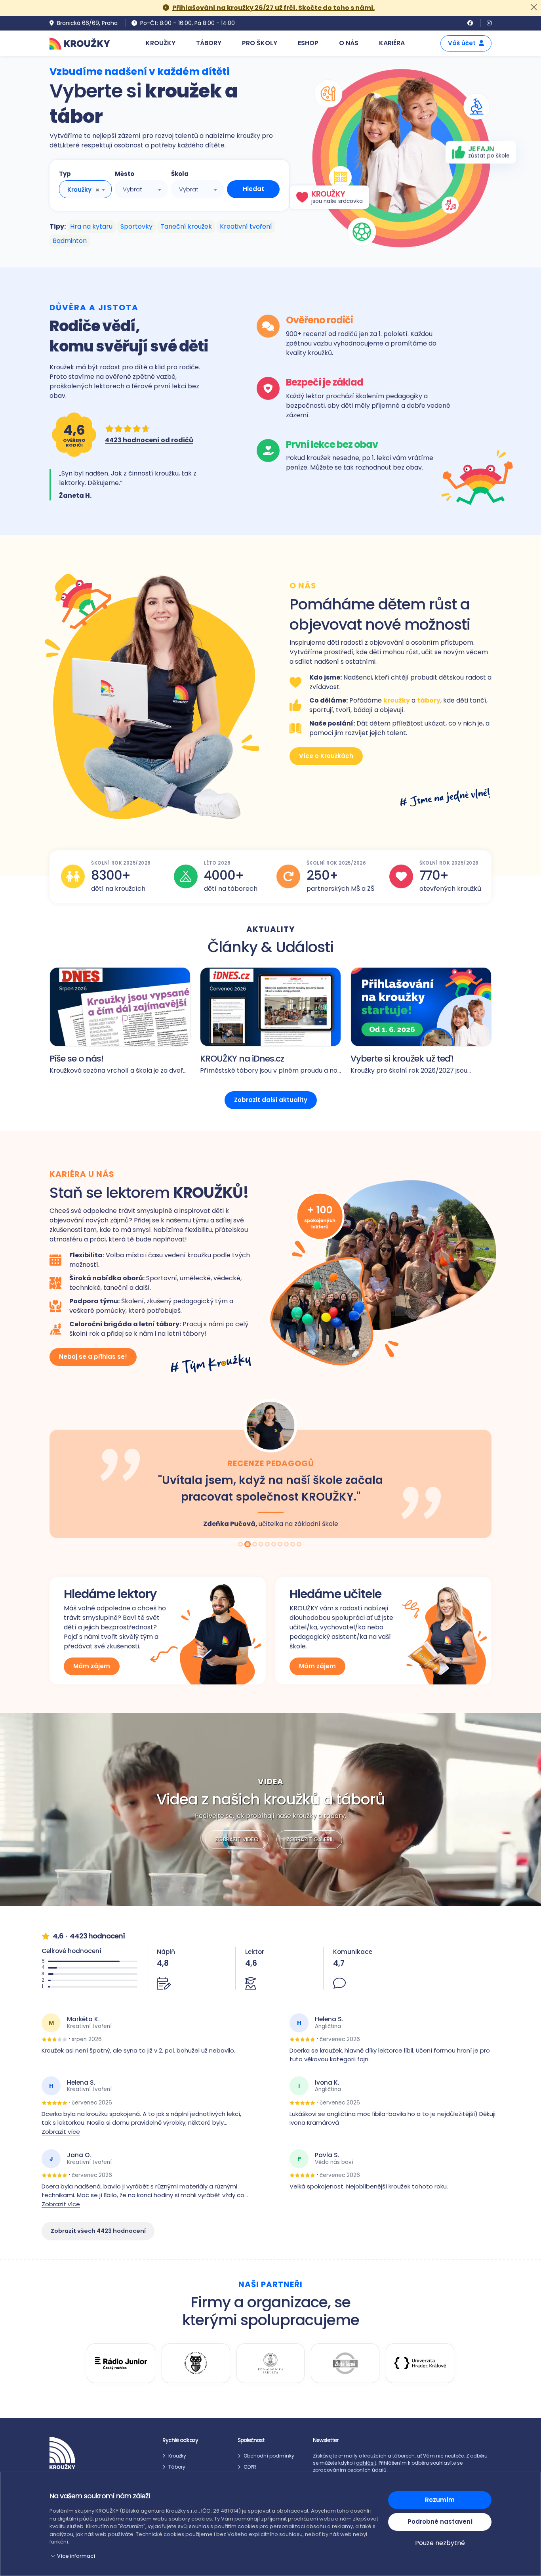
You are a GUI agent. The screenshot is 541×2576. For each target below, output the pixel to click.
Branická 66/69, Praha (87, 23)
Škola (180, 174)
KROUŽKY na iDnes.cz (242, 1059)
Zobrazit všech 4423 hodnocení (98, 2231)
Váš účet (462, 43)
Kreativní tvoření (246, 226)
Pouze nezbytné (440, 2543)
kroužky (397, 700)
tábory (429, 700)
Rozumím (440, 2500)
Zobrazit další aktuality (271, 1100)
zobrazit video (237, 1839)
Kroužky (177, 2456)
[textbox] (141, 189)
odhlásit (366, 2463)
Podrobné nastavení (440, 2522)
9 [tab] (293, 1545)
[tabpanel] (270, 1468)
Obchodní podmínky (269, 2456)
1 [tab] (241, 1545)
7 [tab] (281, 1545)
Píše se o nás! (76, 1059)
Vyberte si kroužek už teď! (402, 1059)
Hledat (253, 189)
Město (125, 174)
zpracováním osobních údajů (350, 2470)
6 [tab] (274, 1545)
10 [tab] (300, 1545)
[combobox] (85, 189)
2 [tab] (248, 1545)
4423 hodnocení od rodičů (149, 440)
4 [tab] (262, 1545)
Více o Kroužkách (326, 756)
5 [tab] (268, 1545)
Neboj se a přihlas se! (93, 1357)
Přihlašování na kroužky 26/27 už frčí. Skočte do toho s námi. (273, 8)
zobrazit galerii (309, 1839)
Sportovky (136, 226)
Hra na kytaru (91, 226)
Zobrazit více (61, 2132)
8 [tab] (287, 1545)
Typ (65, 174)
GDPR (250, 2467)
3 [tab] (254, 1545)
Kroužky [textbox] (79, 190)
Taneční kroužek (186, 226)
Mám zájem (92, 1666)
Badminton (70, 241)
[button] (214, 2556)
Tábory (177, 2467)
